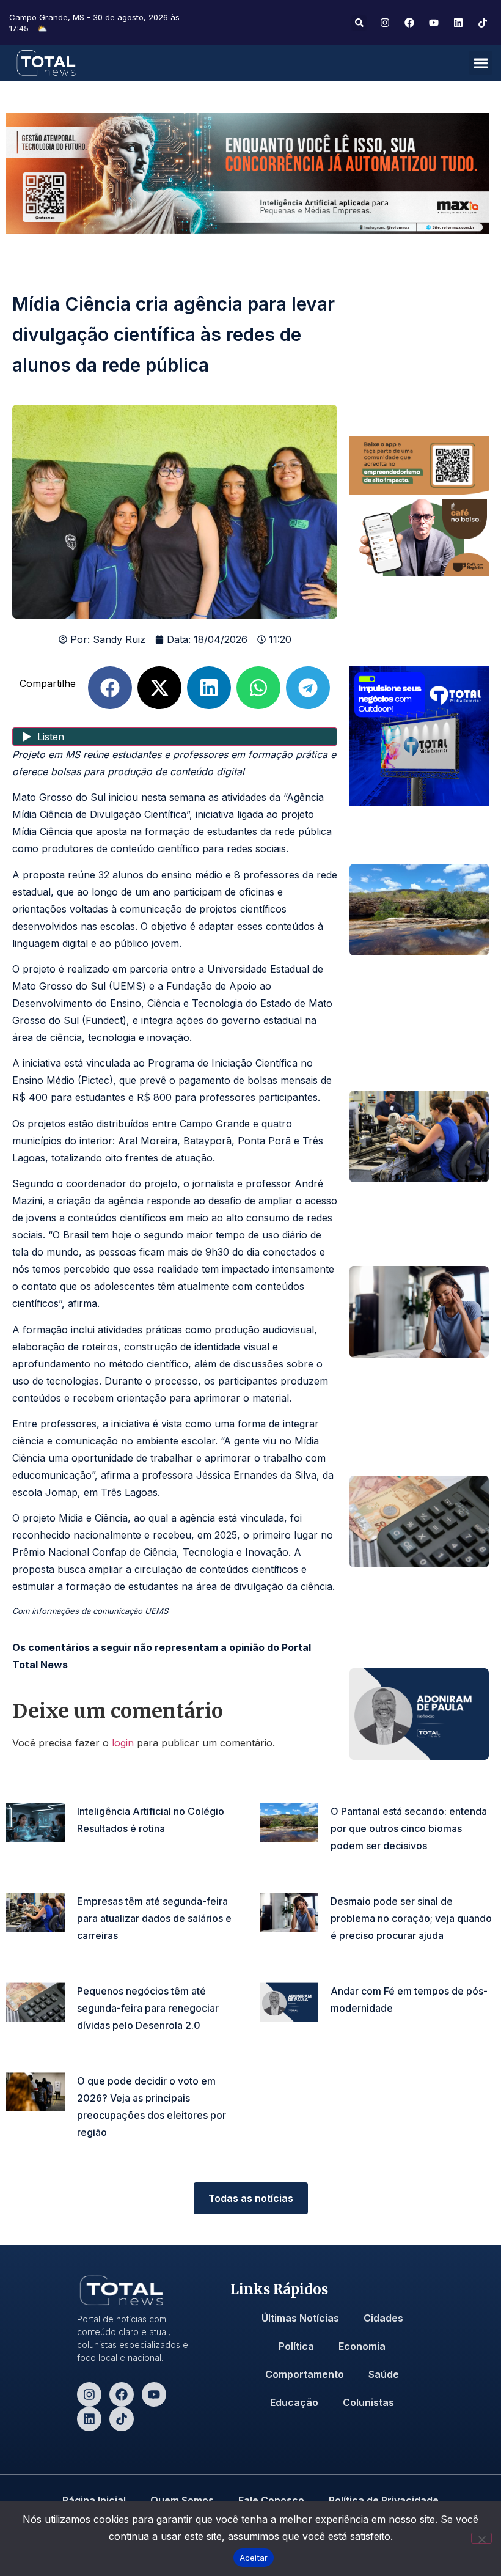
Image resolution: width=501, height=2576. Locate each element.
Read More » (100, 1846)
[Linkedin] (89, 2419)
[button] (359, 23)
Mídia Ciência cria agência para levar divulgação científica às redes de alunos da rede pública (174, 334)
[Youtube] (154, 2394)
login (123, 1743)
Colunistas (368, 2402)
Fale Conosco (271, 2500)
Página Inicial (94, 2500)
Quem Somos (182, 2500)
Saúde (384, 2374)
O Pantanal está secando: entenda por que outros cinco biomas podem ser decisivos (409, 1828)
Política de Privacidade (384, 2500)
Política (296, 2346)
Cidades (383, 2318)
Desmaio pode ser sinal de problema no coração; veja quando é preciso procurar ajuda (411, 1918)
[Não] (481, 2538)
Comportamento (305, 2374)
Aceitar (254, 2558)
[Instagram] (89, 2394)
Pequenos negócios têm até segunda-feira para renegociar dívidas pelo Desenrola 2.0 (148, 2008)
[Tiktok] (122, 2419)
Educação (294, 2402)
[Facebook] (122, 2394)
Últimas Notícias (300, 2318)
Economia (362, 2346)
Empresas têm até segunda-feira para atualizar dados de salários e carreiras (154, 1918)
